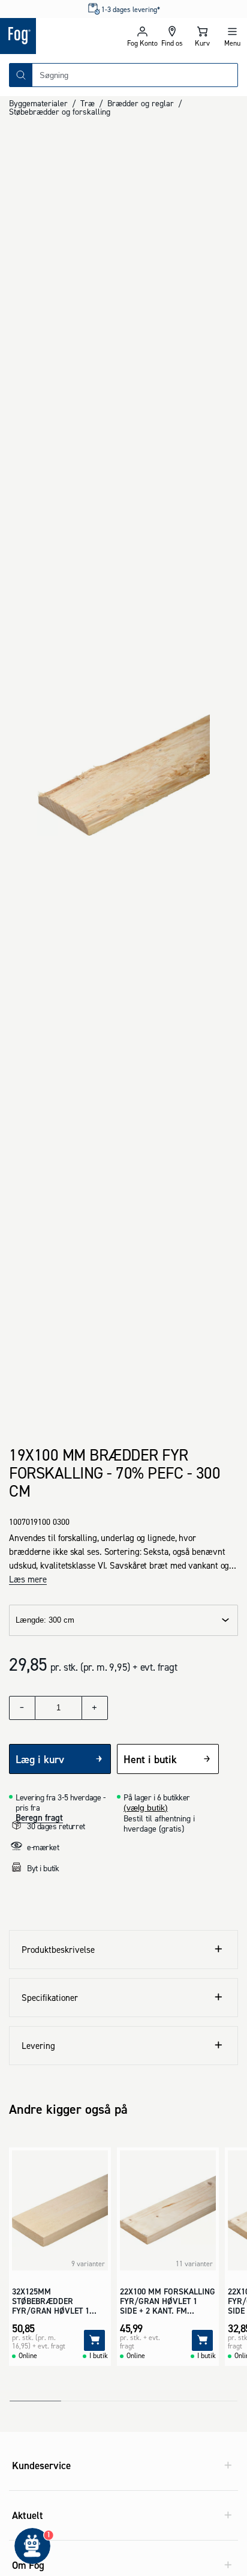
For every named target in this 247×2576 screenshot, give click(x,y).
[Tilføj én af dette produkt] (95, 1708)
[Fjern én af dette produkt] (22, 1708)
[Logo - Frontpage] (62, 36)
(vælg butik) (146, 1808)
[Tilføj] (94, 2340)
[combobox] (135, 75)
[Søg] (21, 75)
